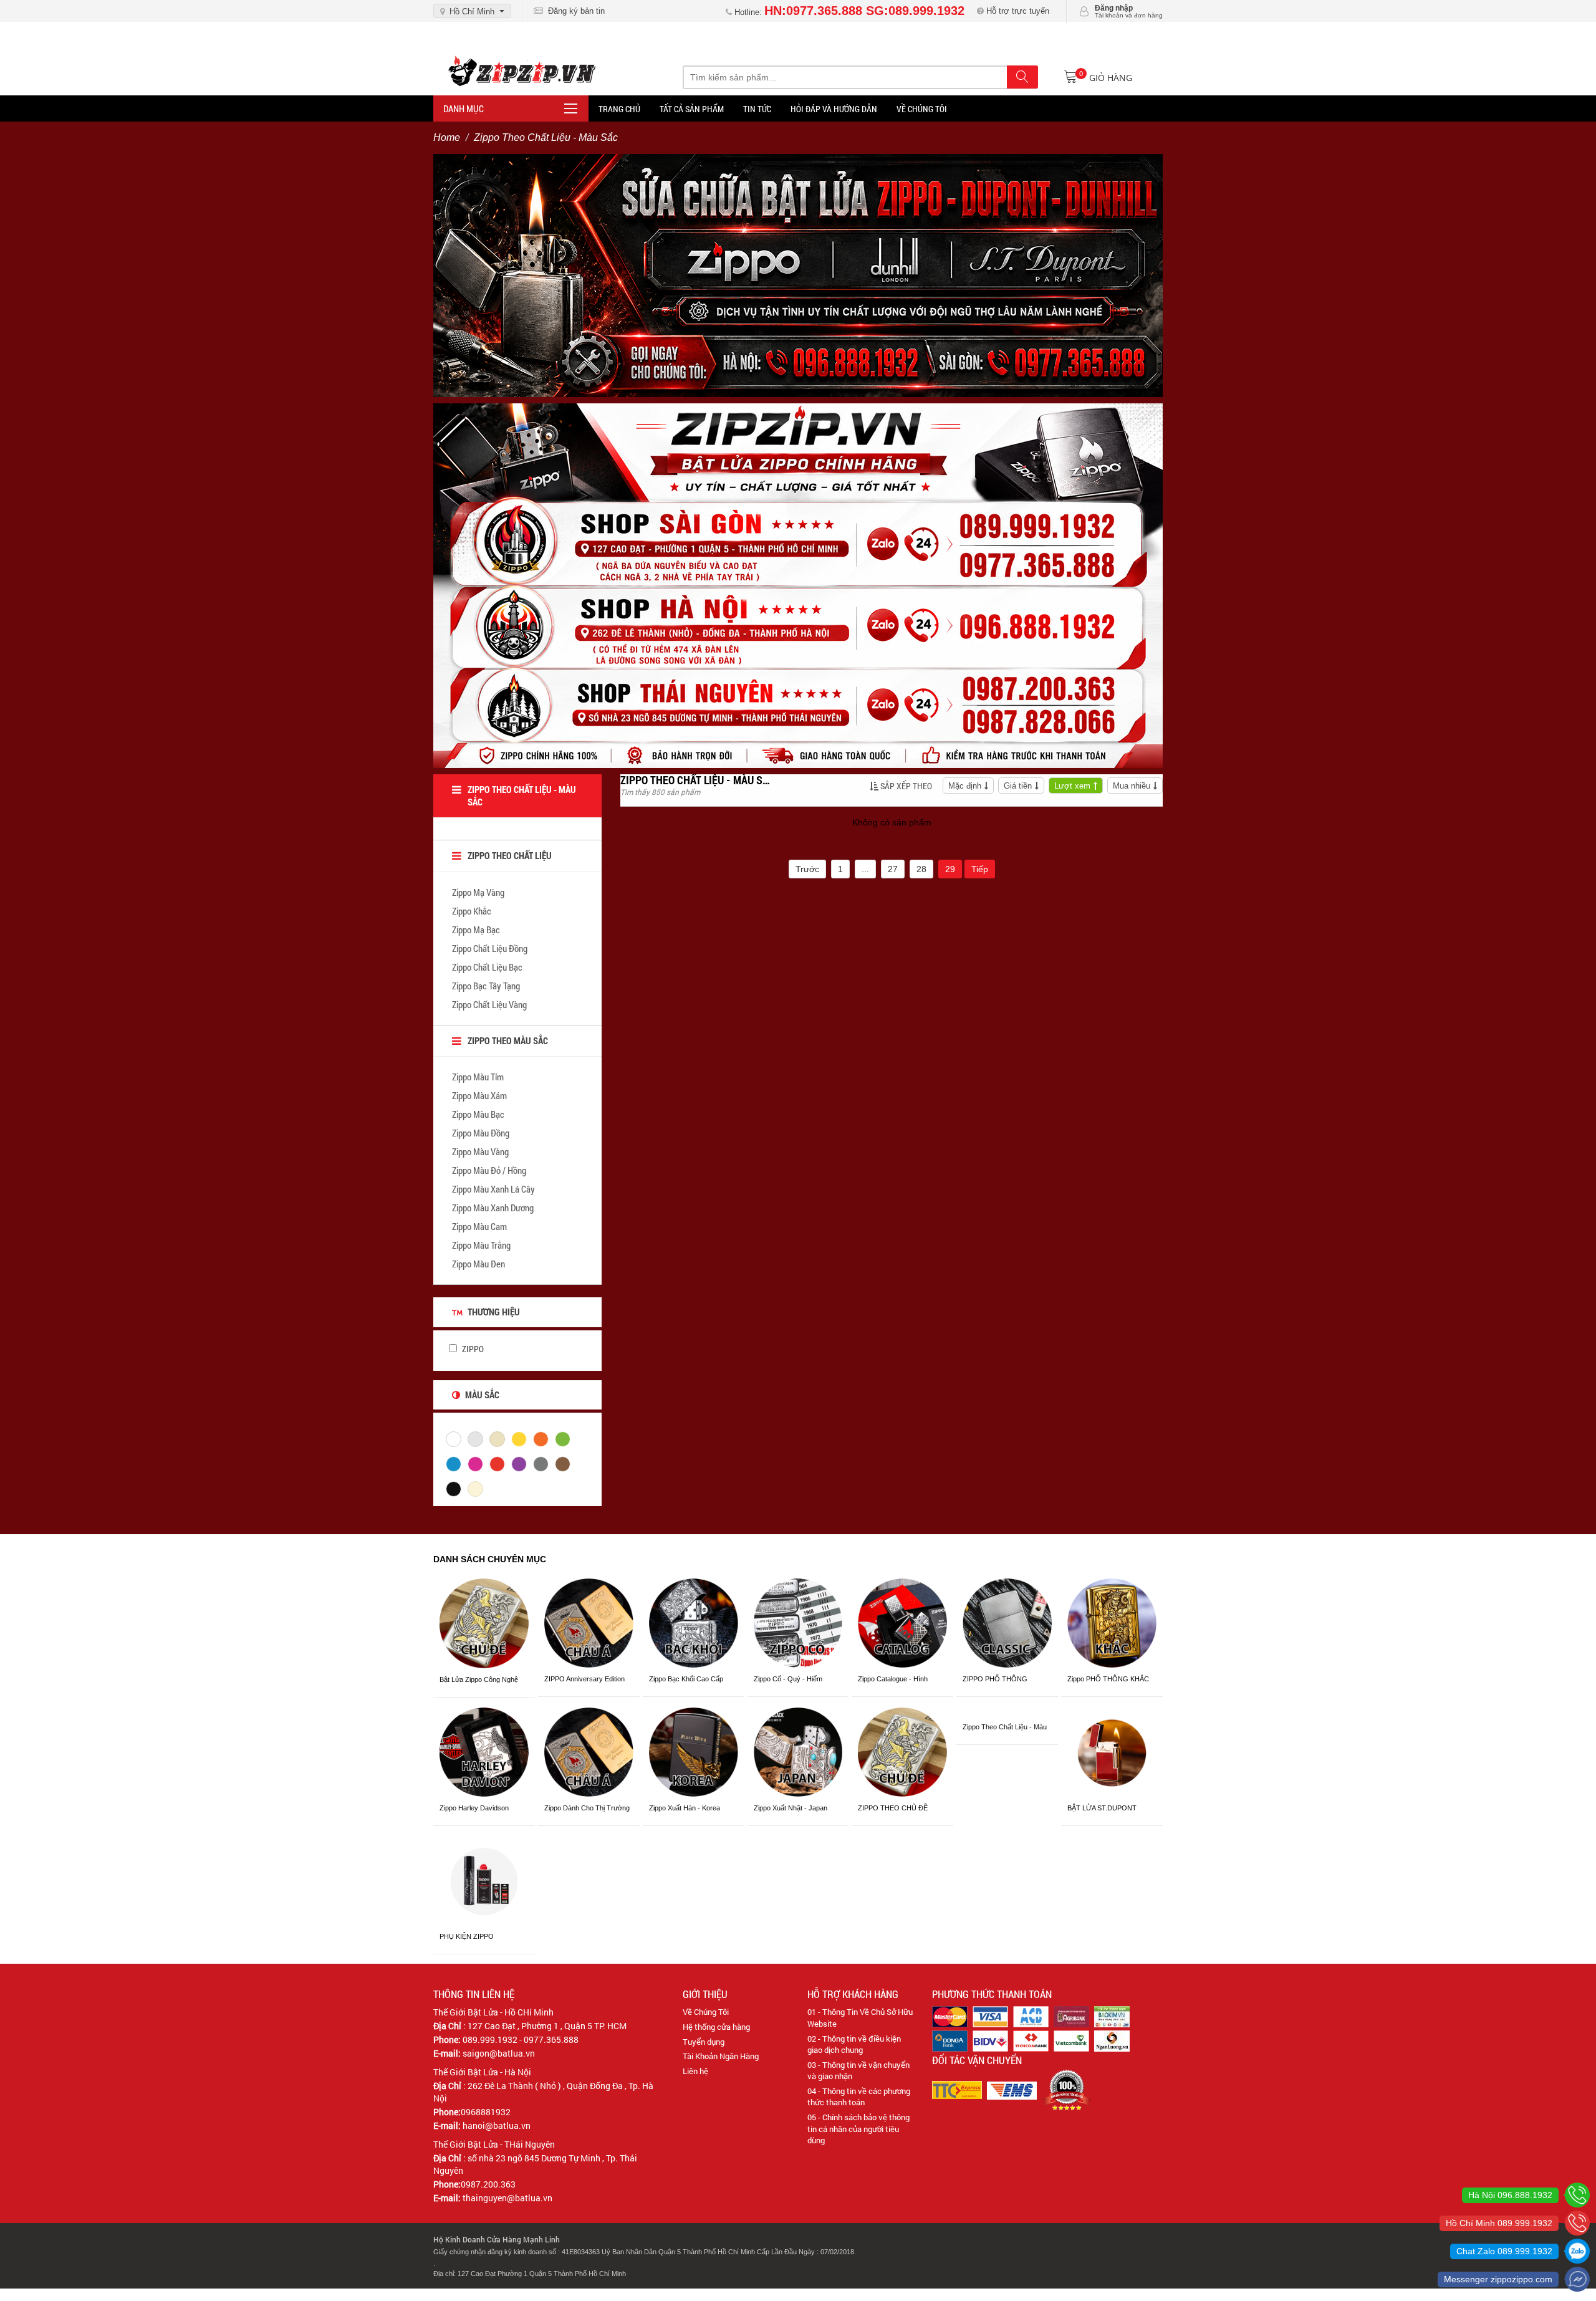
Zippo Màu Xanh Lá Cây (493, 1189)
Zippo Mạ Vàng (478, 892)
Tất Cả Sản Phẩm (692, 109)
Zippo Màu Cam (479, 1226)
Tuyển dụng (704, 2042)
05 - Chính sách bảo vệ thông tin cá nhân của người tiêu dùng (858, 2129)
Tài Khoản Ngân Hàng (721, 2056)
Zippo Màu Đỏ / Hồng (489, 1170)
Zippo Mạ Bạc (476, 930)
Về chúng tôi (922, 109)
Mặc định (965, 786)
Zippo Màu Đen (478, 1264)
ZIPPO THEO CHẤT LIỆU (510, 855)
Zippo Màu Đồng (481, 1133)
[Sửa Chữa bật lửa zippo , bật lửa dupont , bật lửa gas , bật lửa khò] (798, 275)
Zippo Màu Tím (478, 1077)
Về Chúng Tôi (706, 2012)
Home (447, 137)
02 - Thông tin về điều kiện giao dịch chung (854, 2044)
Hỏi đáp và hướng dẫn (834, 109)
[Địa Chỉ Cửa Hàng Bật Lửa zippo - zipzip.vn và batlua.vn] (798, 585)
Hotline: (848, 12)
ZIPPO (472, 1349)
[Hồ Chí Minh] (1577, 2223)
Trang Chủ (619, 109)
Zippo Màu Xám (479, 1095)
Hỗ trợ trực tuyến (1017, 11)
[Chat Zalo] (1577, 2251)
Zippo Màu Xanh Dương (493, 1208)
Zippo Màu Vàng (480, 1151)
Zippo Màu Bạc (478, 1114)
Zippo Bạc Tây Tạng (486, 986)
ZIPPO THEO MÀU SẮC (508, 1040)
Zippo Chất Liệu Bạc (487, 967)
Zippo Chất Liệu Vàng (489, 1004)
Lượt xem (1072, 786)
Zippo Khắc (472, 911)
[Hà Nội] (1577, 2195)
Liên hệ (695, 2071)
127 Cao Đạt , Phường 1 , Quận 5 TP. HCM (547, 2026)
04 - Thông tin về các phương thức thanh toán (859, 2097)
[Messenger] (1577, 2279)
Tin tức (757, 109)
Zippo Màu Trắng (481, 1245)
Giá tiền (1018, 786)
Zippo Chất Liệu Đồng (490, 948)
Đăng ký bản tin (574, 11)
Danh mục (464, 108)
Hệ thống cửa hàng (716, 2027)
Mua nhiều (1132, 786)
